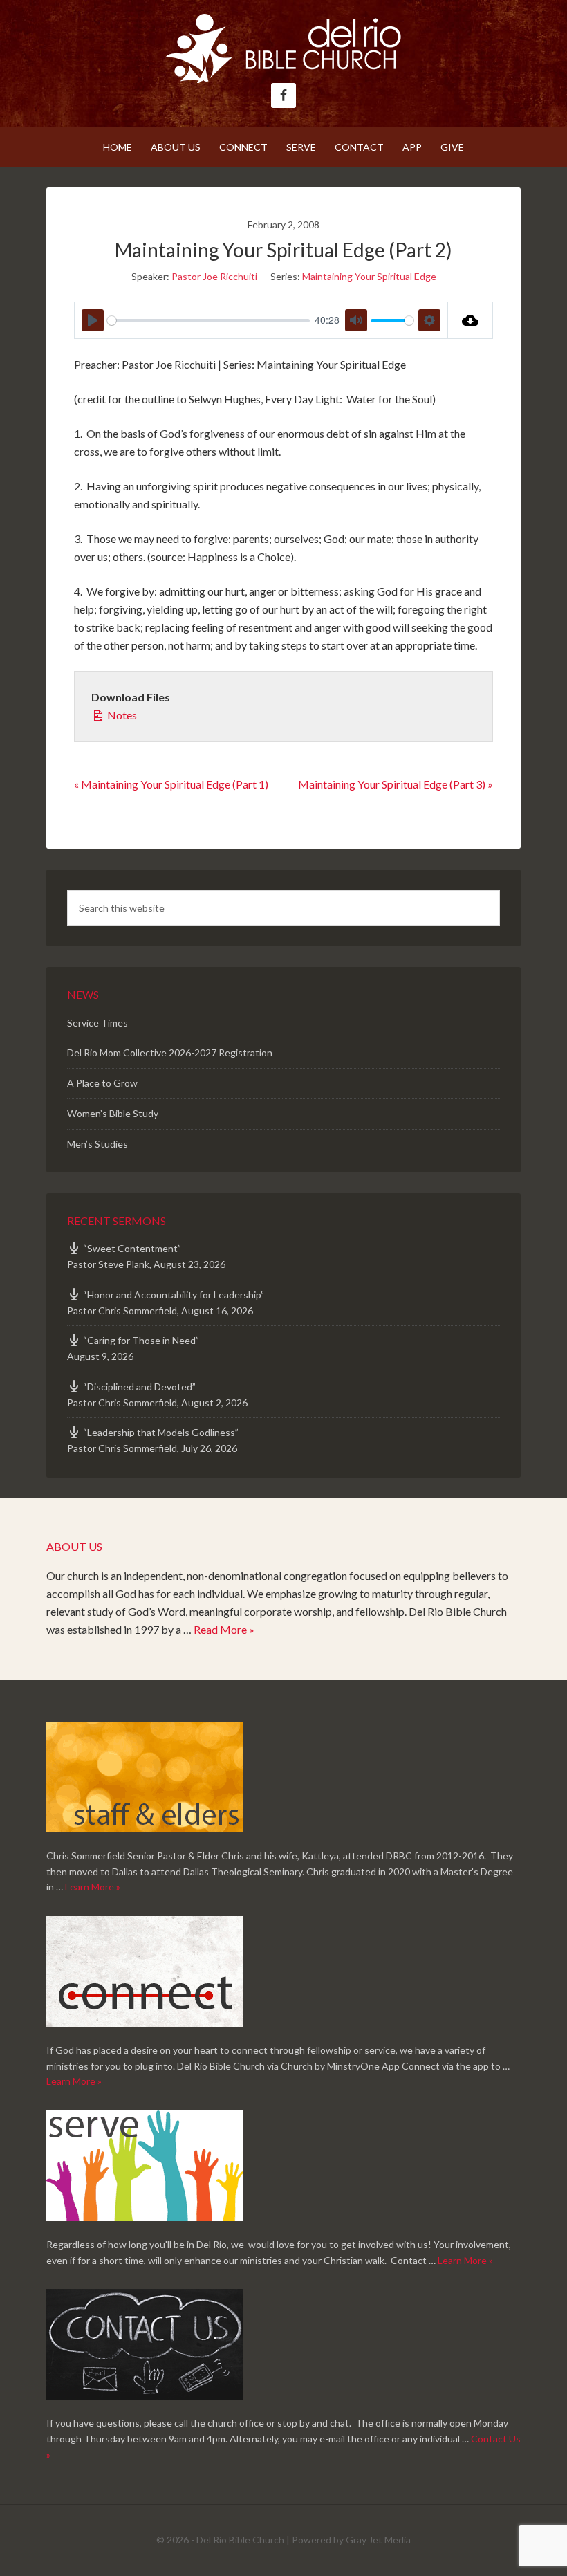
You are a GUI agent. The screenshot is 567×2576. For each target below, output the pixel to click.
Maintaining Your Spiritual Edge (369, 276)
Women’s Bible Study (113, 1113)
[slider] (208, 321)
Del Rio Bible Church (283, 48)
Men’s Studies (97, 1144)
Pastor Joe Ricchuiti (214, 276)
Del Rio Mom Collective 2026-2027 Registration (170, 1052)
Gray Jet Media (378, 2540)
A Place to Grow (102, 1083)
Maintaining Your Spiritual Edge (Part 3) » (396, 784)
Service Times (97, 1023)
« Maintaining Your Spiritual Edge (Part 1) (171, 784)
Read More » (224, 1629)
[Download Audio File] (471, 320)
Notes (121, 715)
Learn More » (93, 1887)
